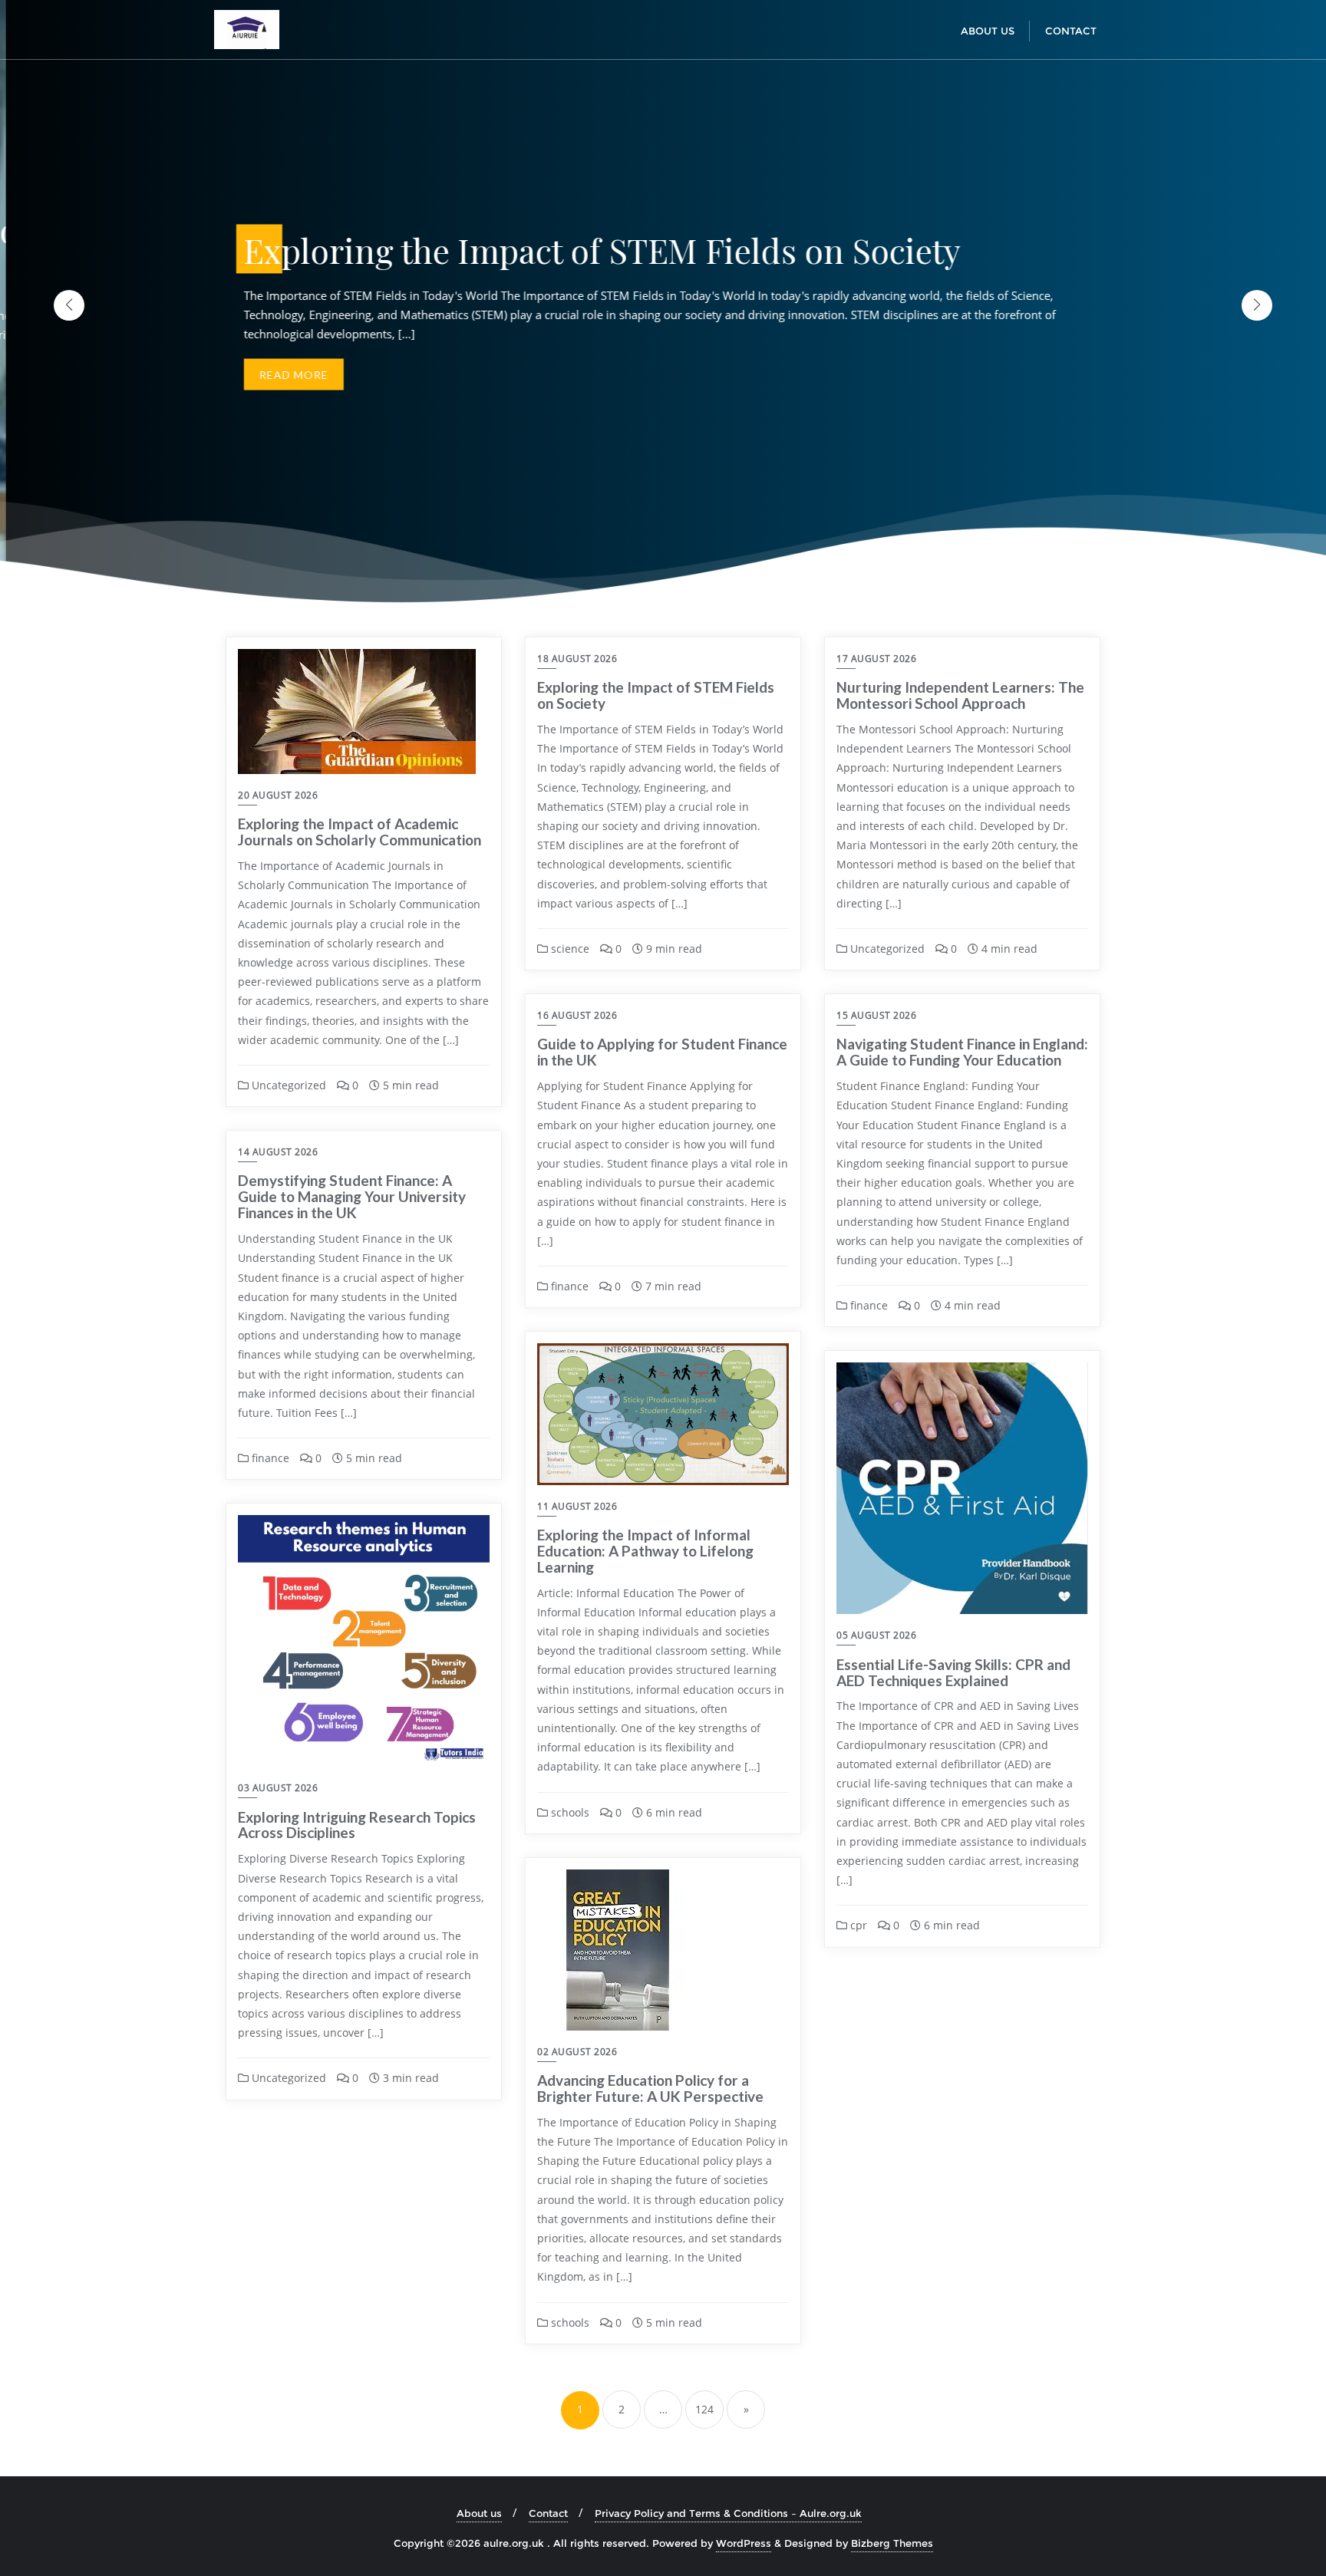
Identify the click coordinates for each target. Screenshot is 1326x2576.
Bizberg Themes (892, 2543)
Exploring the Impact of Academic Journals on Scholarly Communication (360, 832)
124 (704, 2409)
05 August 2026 (876, 1635)
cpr (857, 1925)
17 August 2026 (876, 659)
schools (569, 1812)
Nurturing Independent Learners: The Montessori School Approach (960, 695)
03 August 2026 (278, 1788)
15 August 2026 (876, 1015)
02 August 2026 (577, 2052)
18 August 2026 (577, 659)
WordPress (744, 2543)
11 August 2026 (577, 1506)
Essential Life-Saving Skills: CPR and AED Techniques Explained (953, 1672)
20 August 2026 (278, 795)
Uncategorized (287, 1085)
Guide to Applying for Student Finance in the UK (662, 1052)
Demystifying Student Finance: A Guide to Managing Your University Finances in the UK (352, 1196)
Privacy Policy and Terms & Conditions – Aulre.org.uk (728, 2513)
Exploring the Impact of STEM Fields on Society (656, 695)
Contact (548, 2513)
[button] (1257, 305)
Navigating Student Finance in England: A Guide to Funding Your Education (962, 1052)
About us (479, 2513)
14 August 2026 (278, 1152)
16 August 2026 (577, 1015)
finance (568, 1286)
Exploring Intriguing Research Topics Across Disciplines (357, 1825)
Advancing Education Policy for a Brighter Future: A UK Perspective (650, 2088)
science (569, 949)
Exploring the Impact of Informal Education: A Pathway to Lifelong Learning (645, 1551)
